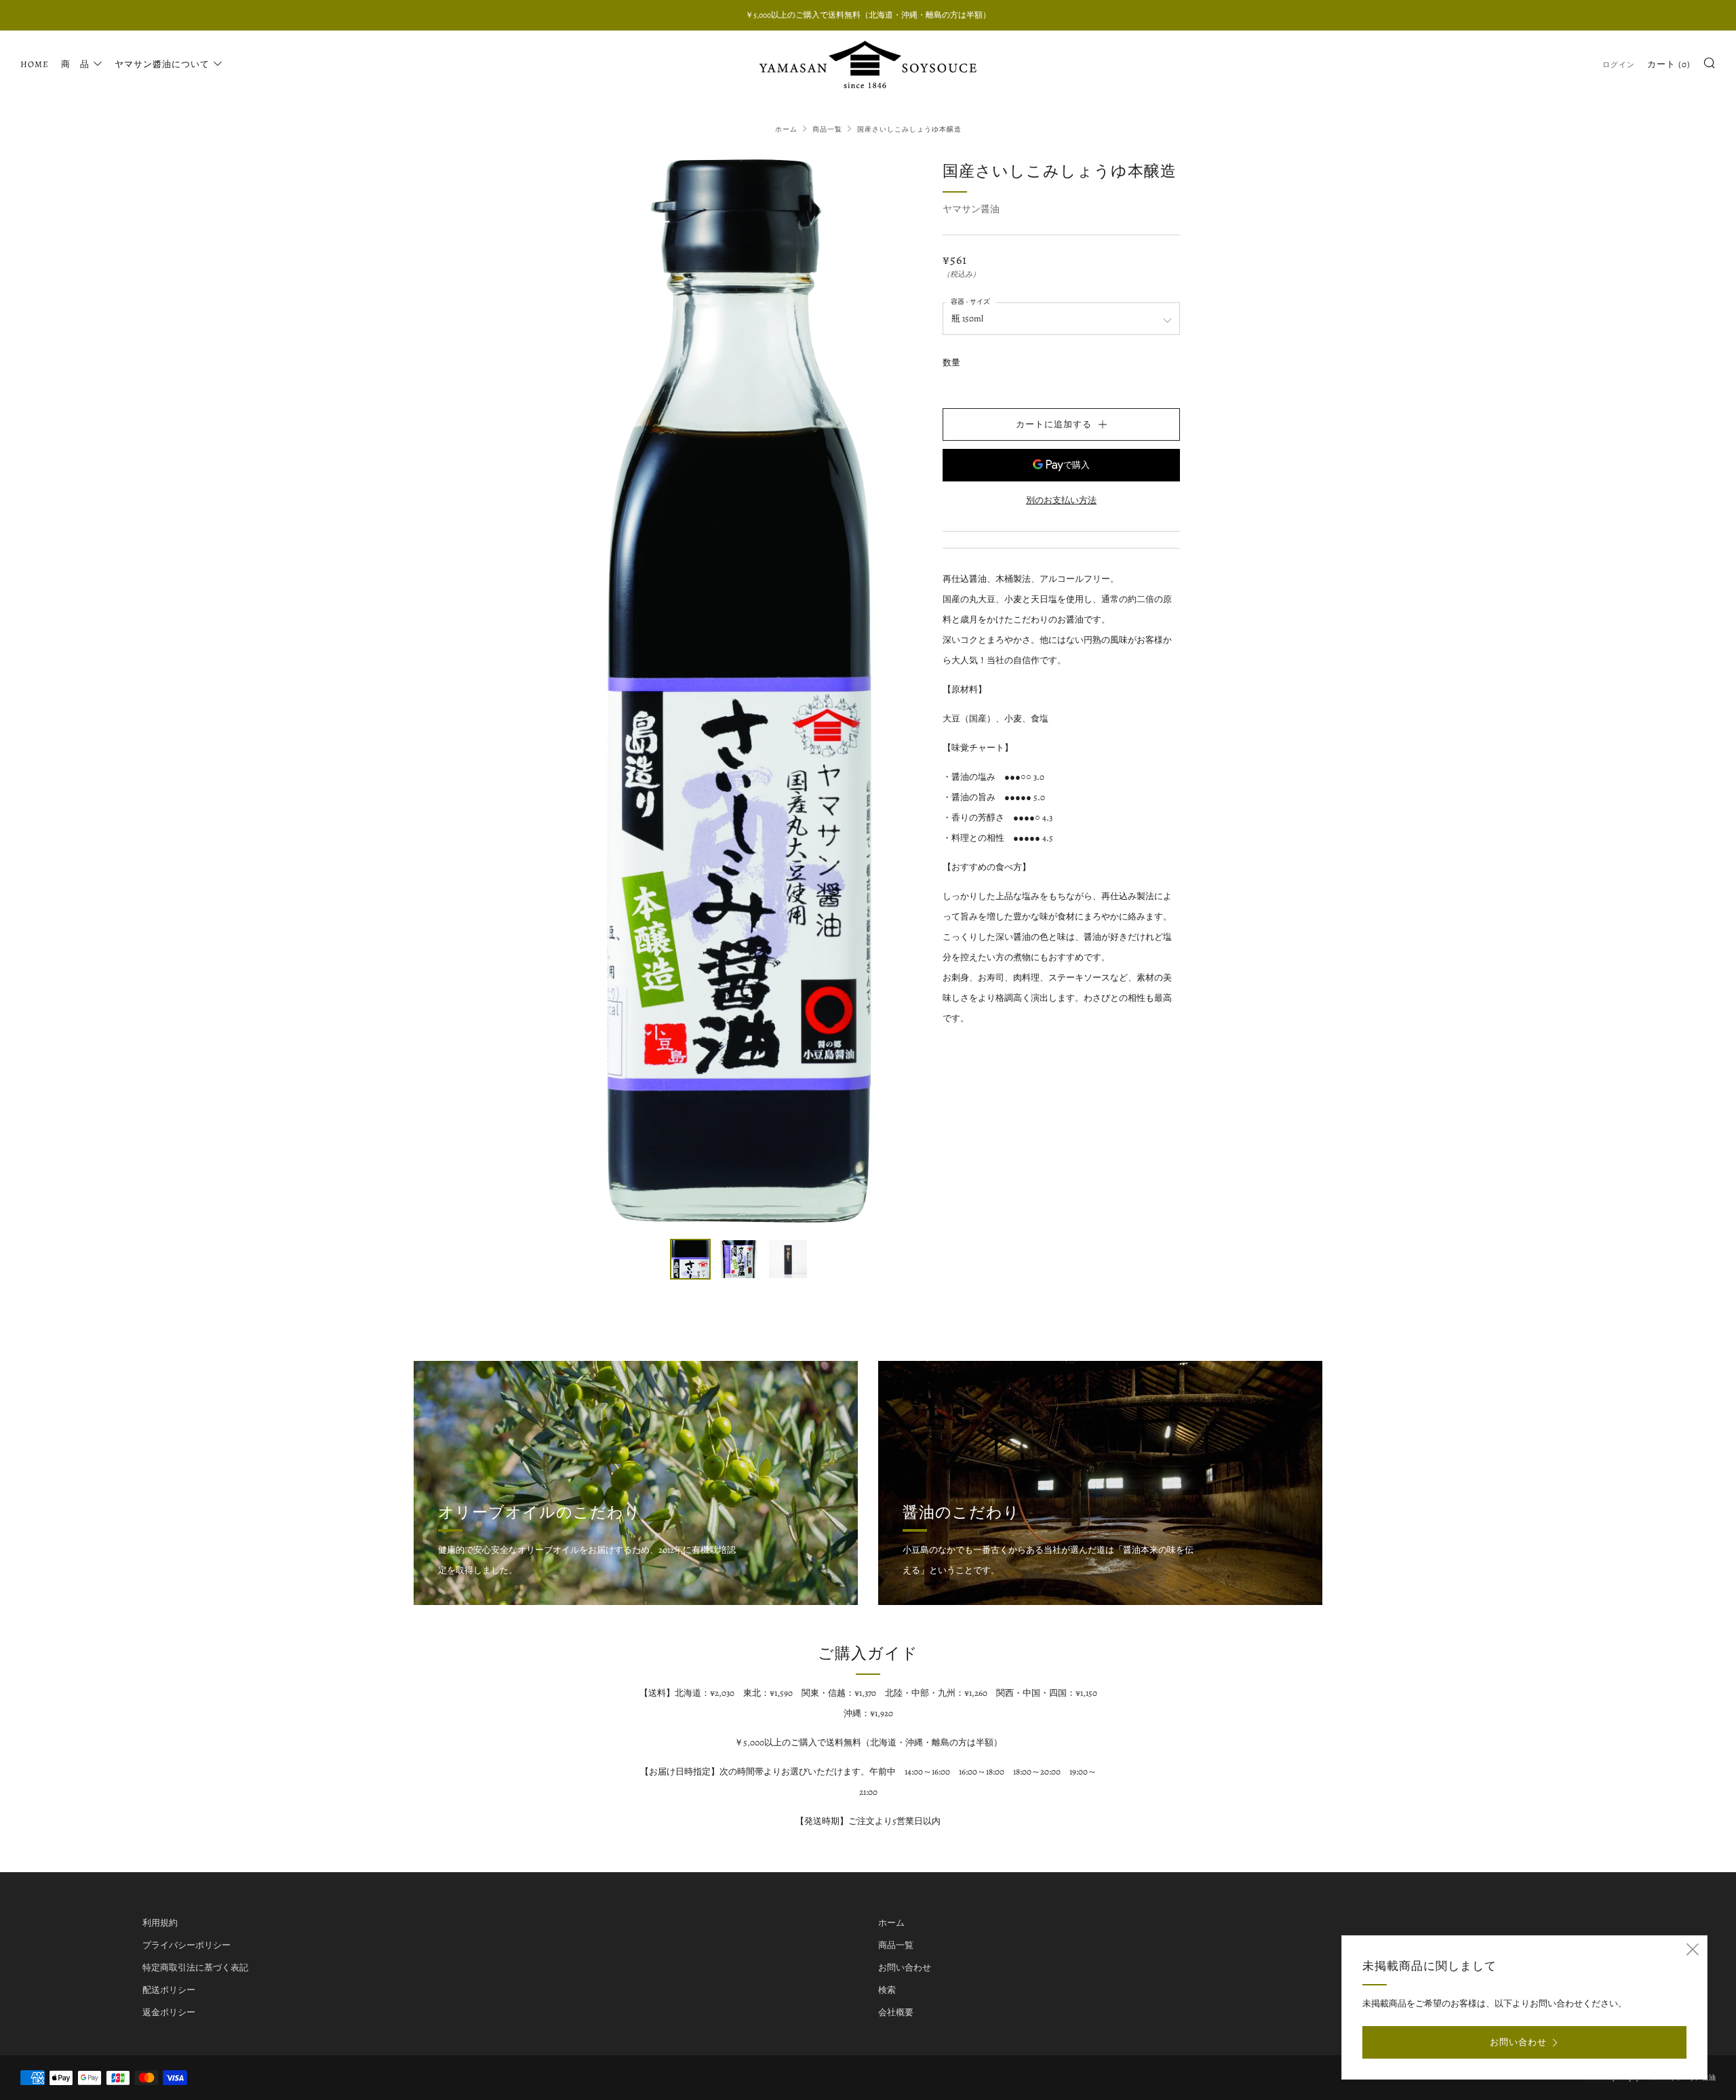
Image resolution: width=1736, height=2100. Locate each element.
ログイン (1619, 65)
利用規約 (160, 1923)
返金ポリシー (169, 2012)
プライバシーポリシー (186, 1945)
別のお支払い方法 (1061, 500)
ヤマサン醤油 (971, 209)
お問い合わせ (905, 1967)
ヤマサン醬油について (162, 64)
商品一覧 (827, 129)
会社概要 (896, 2012)
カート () (1669, 64)
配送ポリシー (169, 1990)
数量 (951, 362)
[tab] (690, 1259)
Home (35, 64)
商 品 (75, 64)
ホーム (786, 129)
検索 (887, 1990)
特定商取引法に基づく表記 (195, 1967)
